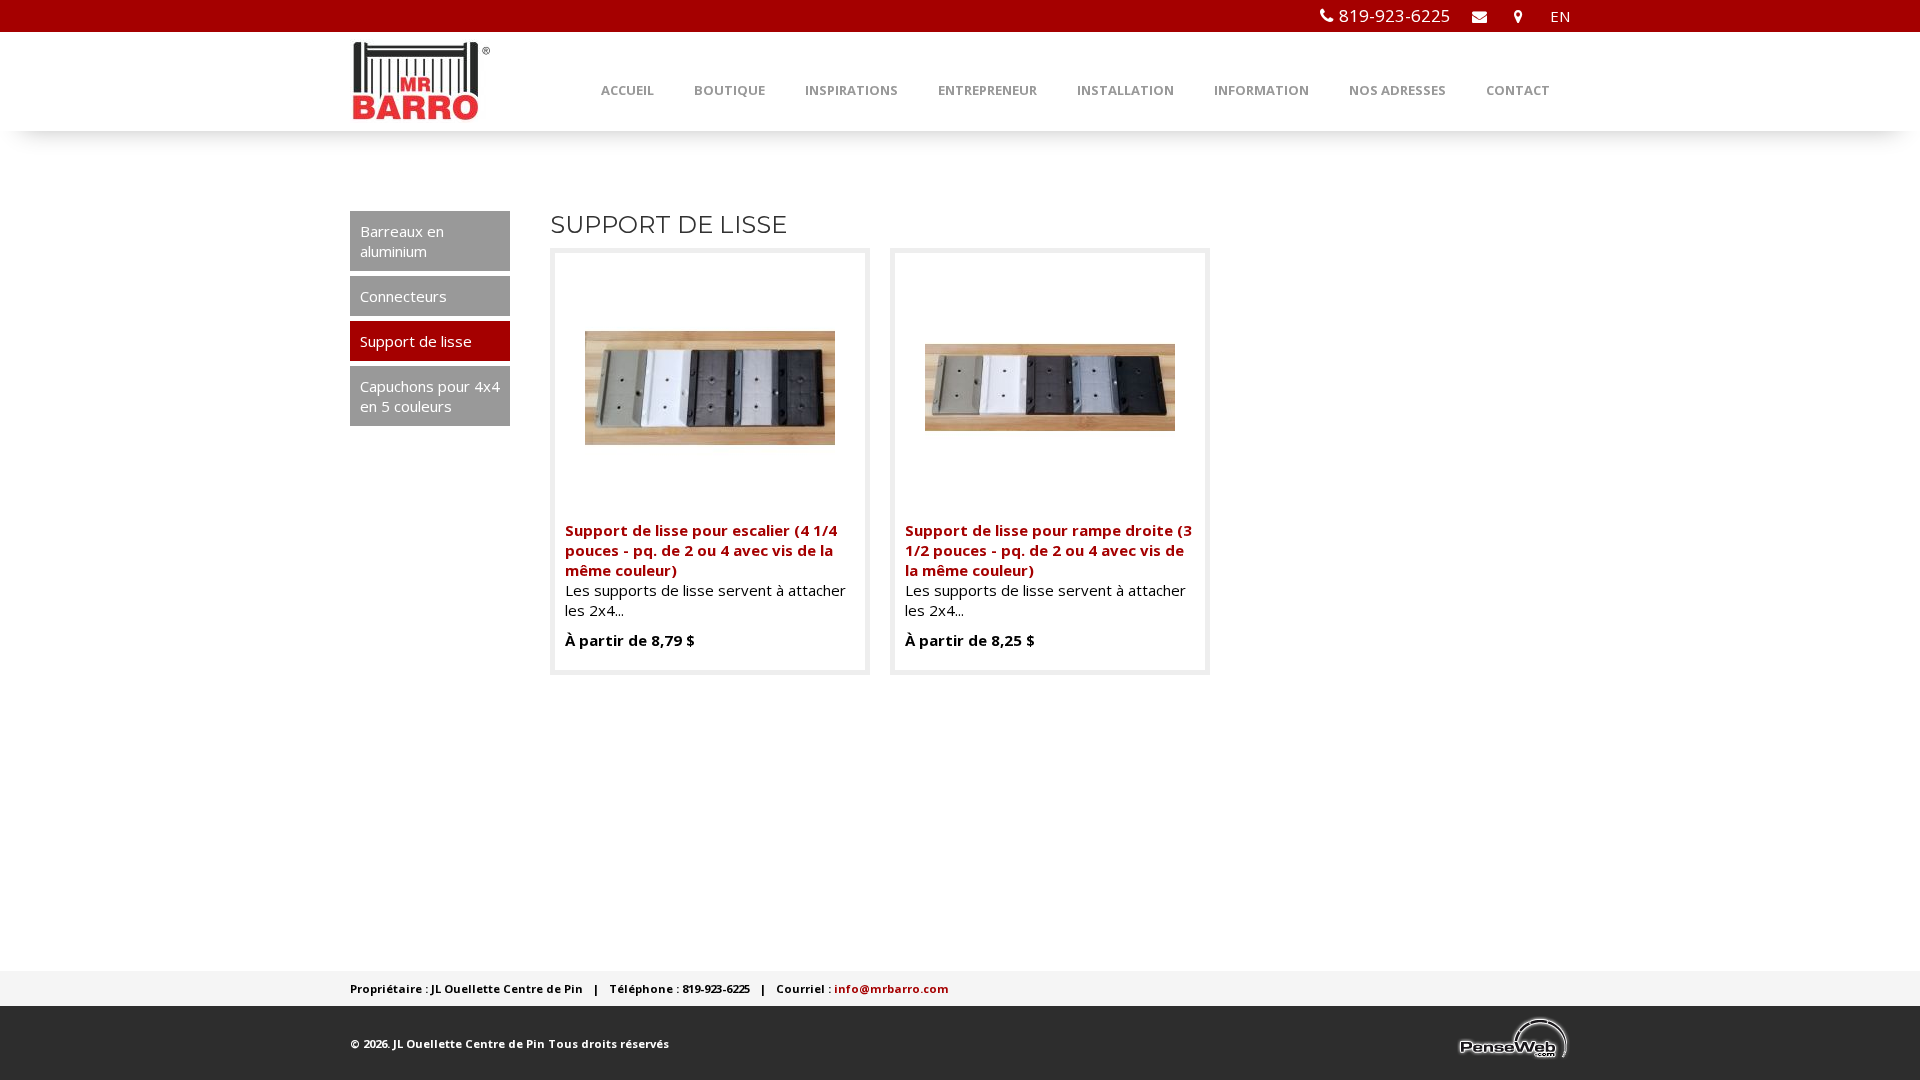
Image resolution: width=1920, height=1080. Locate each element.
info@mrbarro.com (891, 988)
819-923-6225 (1395, 15)
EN (1560, 16)
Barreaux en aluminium (402, 241)
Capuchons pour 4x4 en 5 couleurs (430, 396)
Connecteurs (403, 296)
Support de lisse (416, 341)
